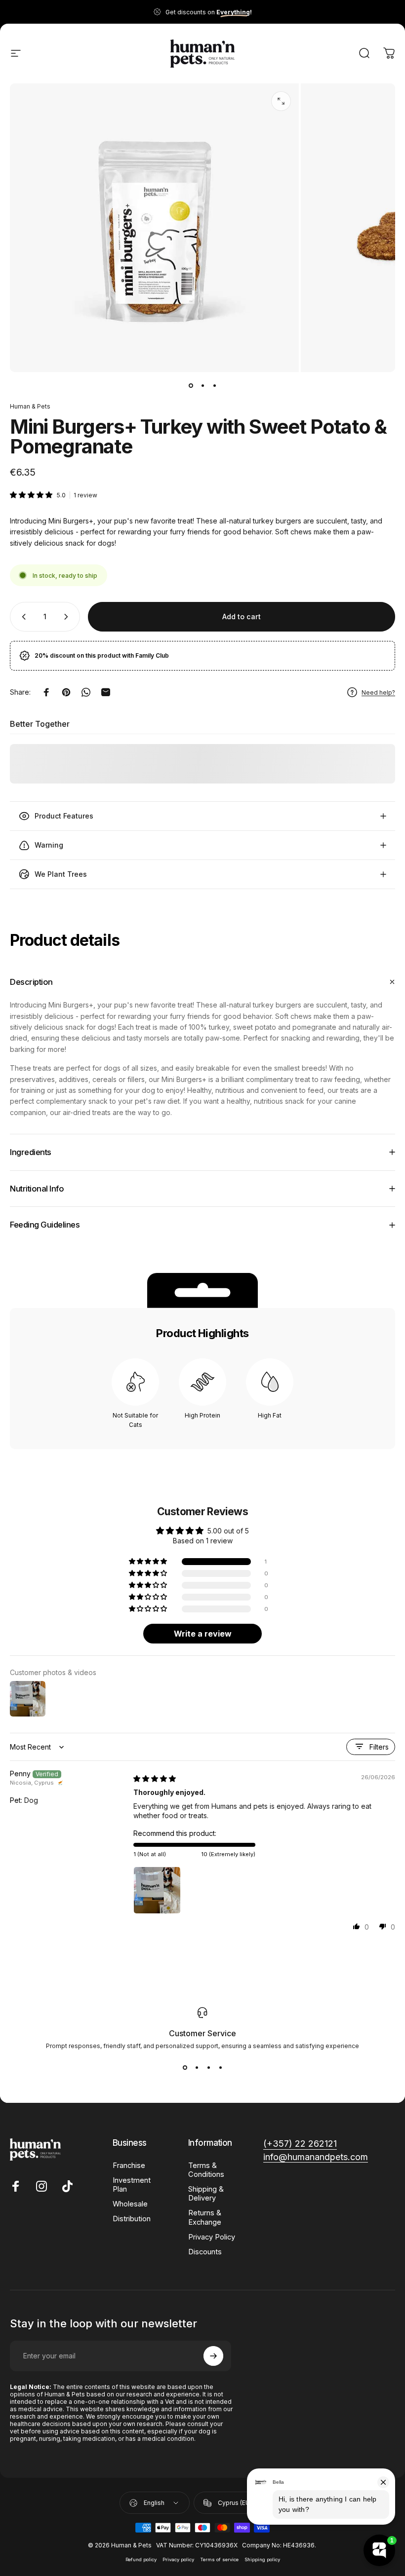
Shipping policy (262, 2559)
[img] (155, 1778)
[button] (32, 495)
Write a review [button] (203, 1634)
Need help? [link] (378, 692)
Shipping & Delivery (206, 2194)
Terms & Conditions (206, 2170)
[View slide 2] (197, 2067)
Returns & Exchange (205, 2217)
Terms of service (219, 2559)
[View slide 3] (208, 2067)
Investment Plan (132, 2185)
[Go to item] (191, 386)
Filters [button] (379, 1747)
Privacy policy (178, 2559)
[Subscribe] (213, 2356)
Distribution (132, 2219)
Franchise (129, 2165)
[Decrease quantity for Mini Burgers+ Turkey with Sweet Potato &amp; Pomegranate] (22, 617)
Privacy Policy (212, 2237)
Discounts (205, 2252)
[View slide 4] (220, 2067)
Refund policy (141, 2559)
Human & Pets (30, 406)
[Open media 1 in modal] (281, 101)
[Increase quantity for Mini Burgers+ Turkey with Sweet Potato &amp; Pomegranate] (68, 617)
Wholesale (130, 2204)
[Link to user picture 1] (157, 1890)
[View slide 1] (185, 2067)
